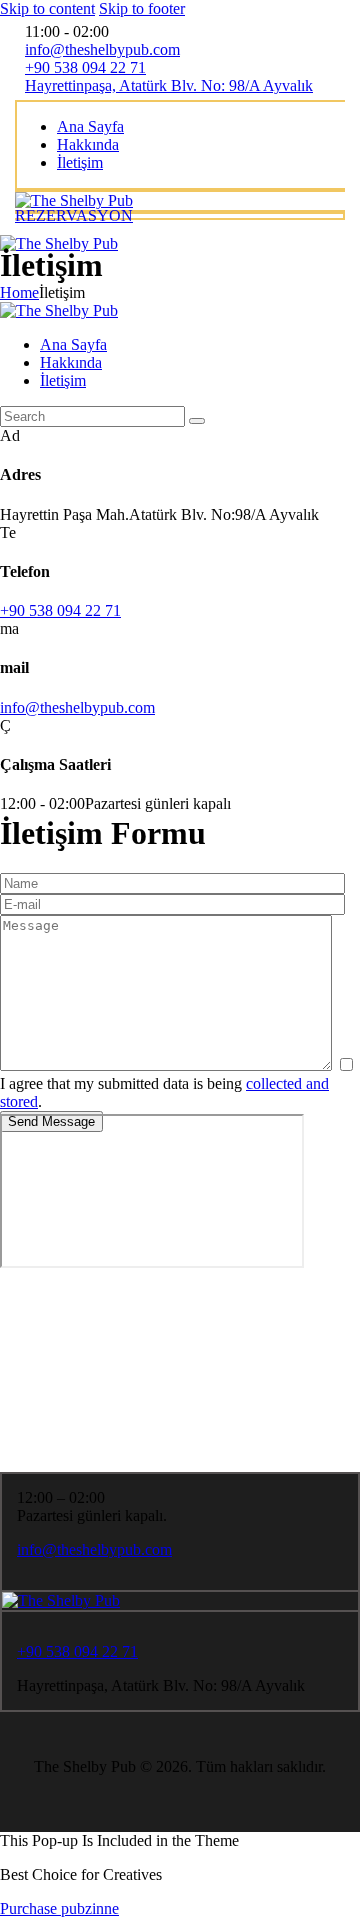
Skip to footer (142, 8)
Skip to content (47, 8)
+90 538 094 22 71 (60, 610)
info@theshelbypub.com (77, 707)
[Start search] (197, 421)
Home (19, 292)
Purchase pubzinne (59, 1908)
